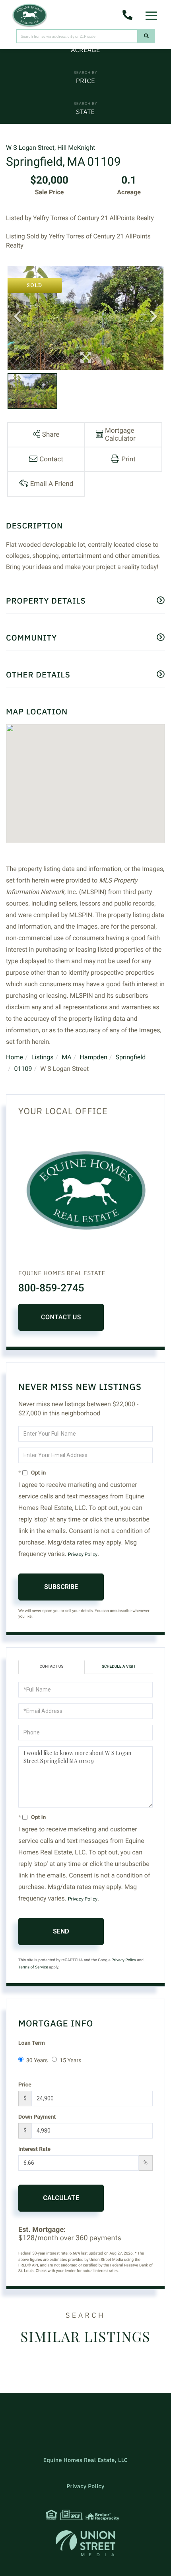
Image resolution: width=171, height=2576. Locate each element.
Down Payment (37, 2117)
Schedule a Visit (119, 1667)
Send (61, 1931)
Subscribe (61, 1587)
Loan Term (32, 2043)
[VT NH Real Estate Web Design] (85, 2543)
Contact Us (61, 1317)
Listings (43, 1057)
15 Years (70, 2061)
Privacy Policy (83, 1554)
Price (85, 81)
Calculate (61, 2198)
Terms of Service (33, 1967)
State (85, 112)
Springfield (130, 1057)
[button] (147, 36)
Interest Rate (34, 2149)
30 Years (37, 2061)
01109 (23, 1069)
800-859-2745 (51, 1288)
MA (67, 1057)
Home (15, 1057)
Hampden (93, 1057)
